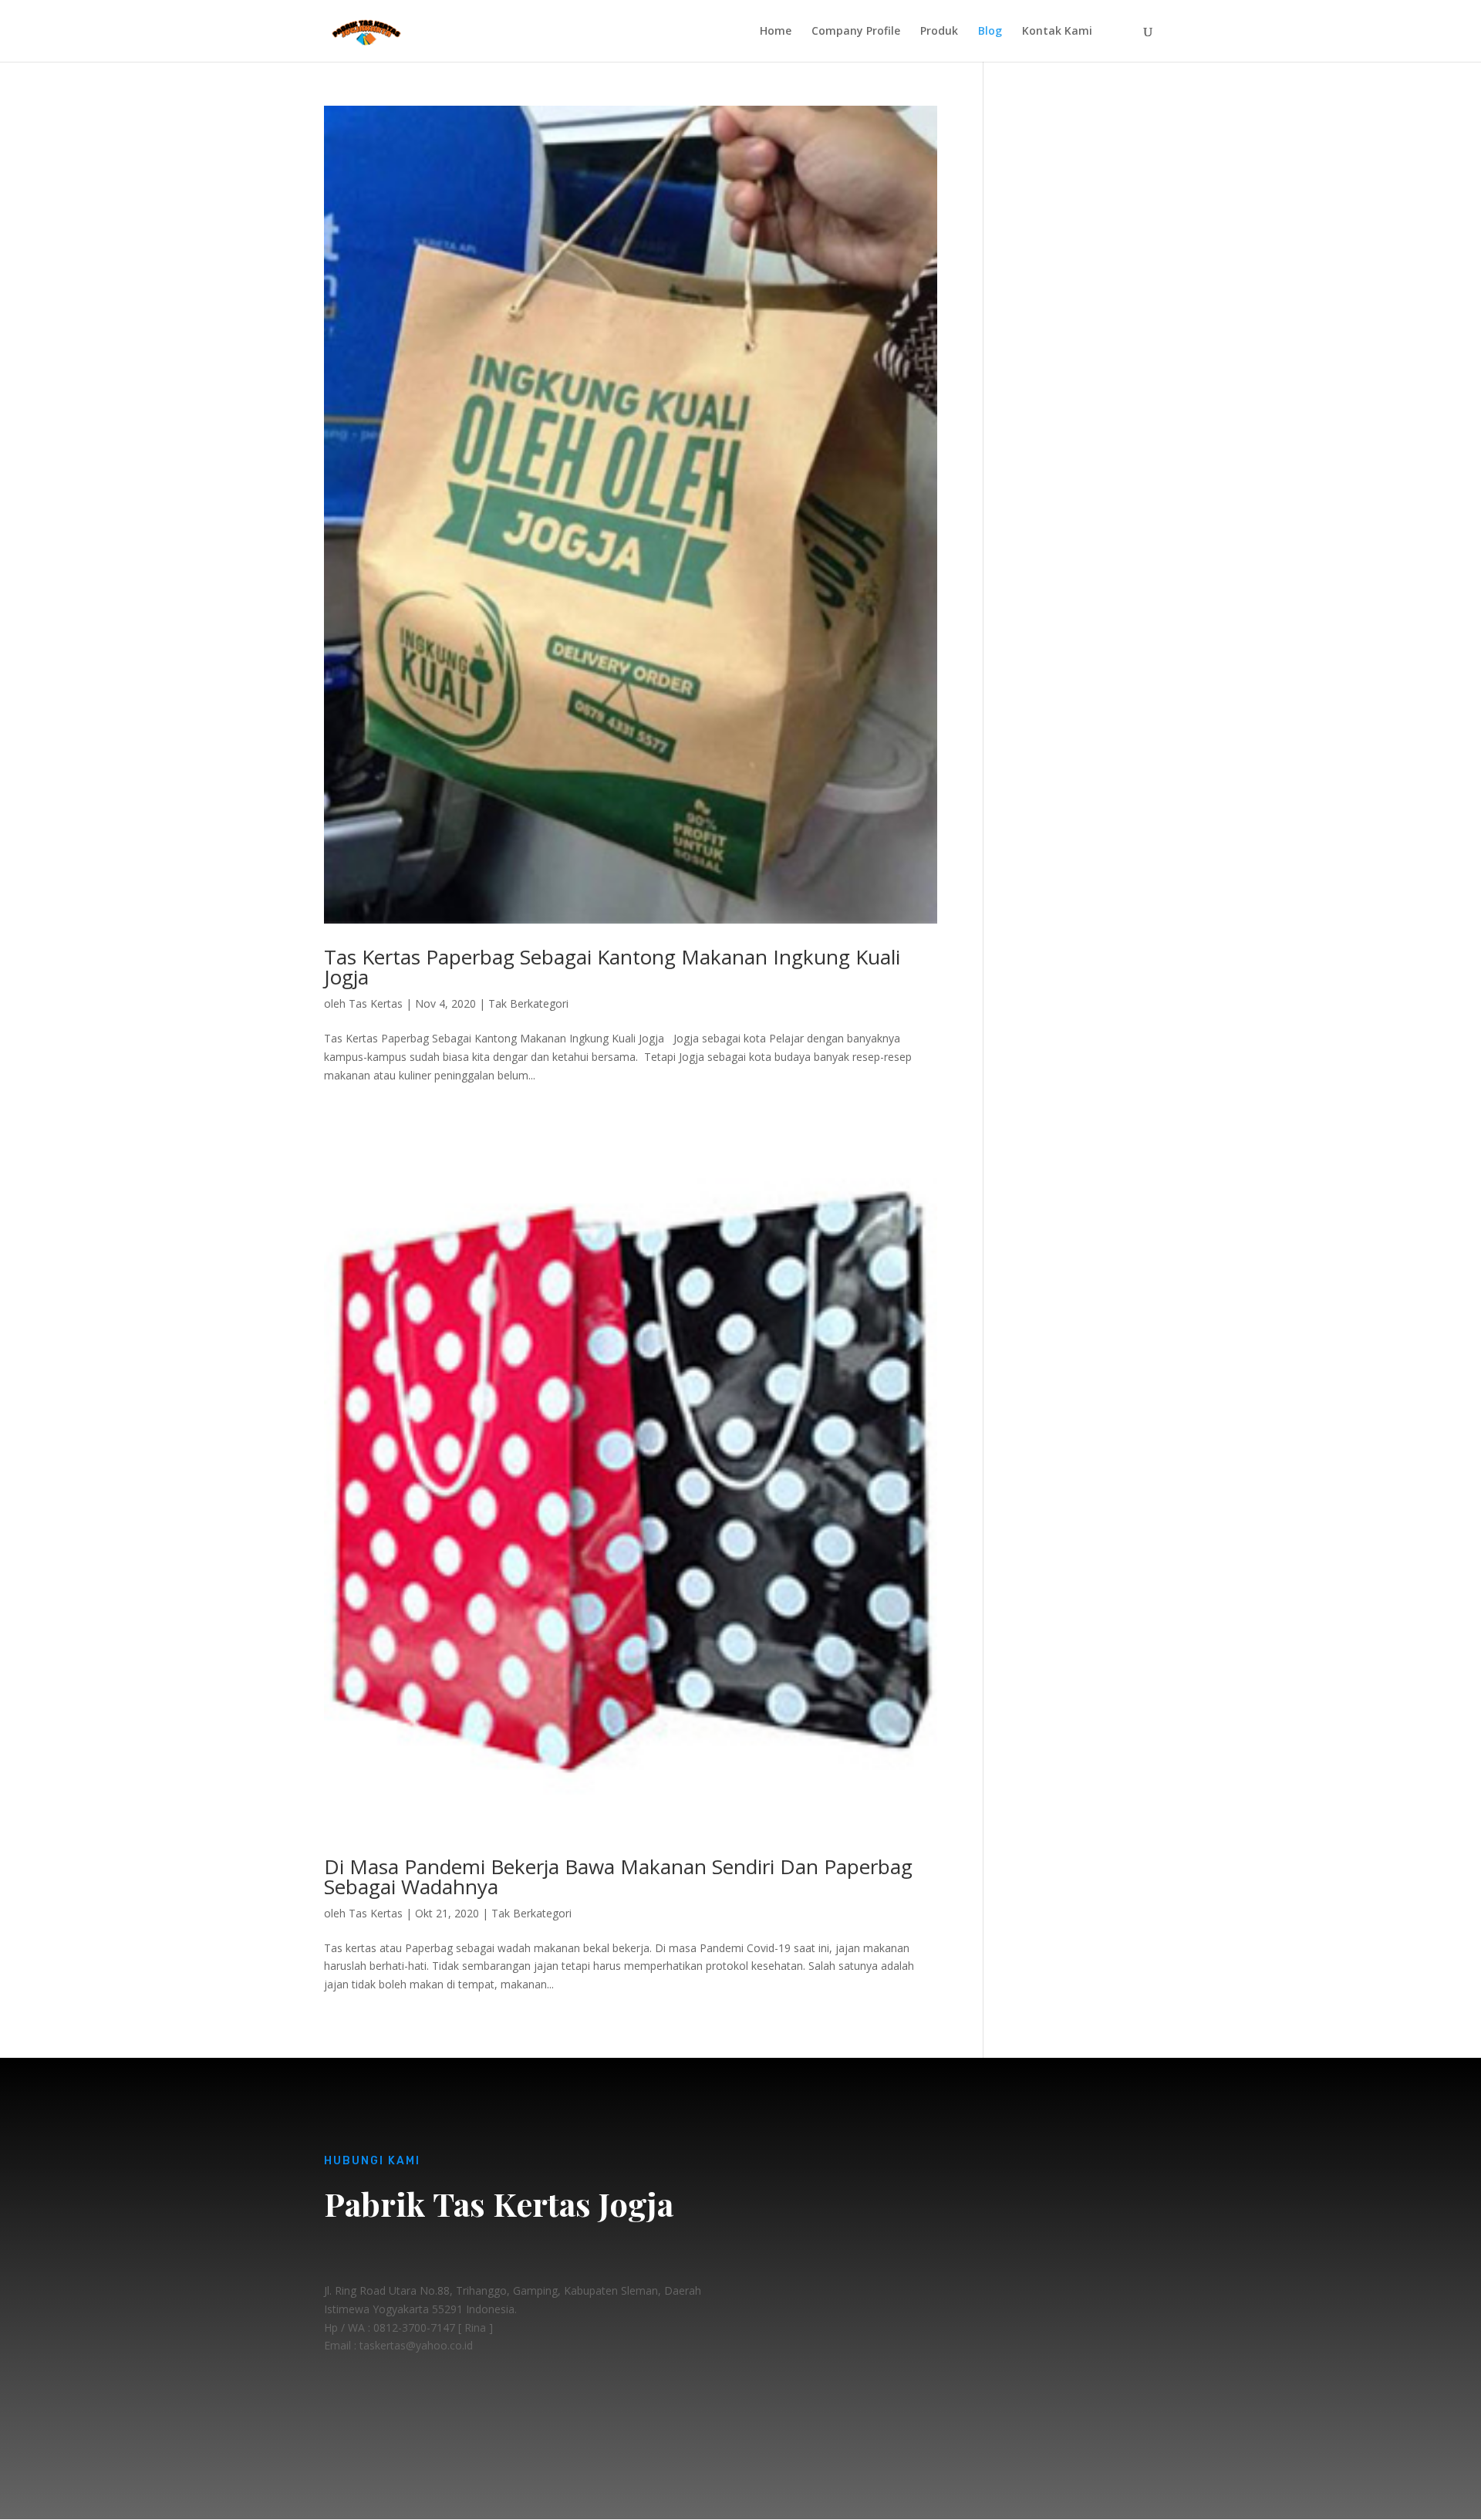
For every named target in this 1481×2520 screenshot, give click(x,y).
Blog (990, 32)
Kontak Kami (1057, 32)
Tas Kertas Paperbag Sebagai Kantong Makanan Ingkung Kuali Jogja (612, 967)
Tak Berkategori (528, 1003)
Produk (939, 32)
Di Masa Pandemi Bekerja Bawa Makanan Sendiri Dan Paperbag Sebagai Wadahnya (618, 1876)
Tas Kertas (376, 1003)
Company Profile (856, 32)
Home (776, 32)
